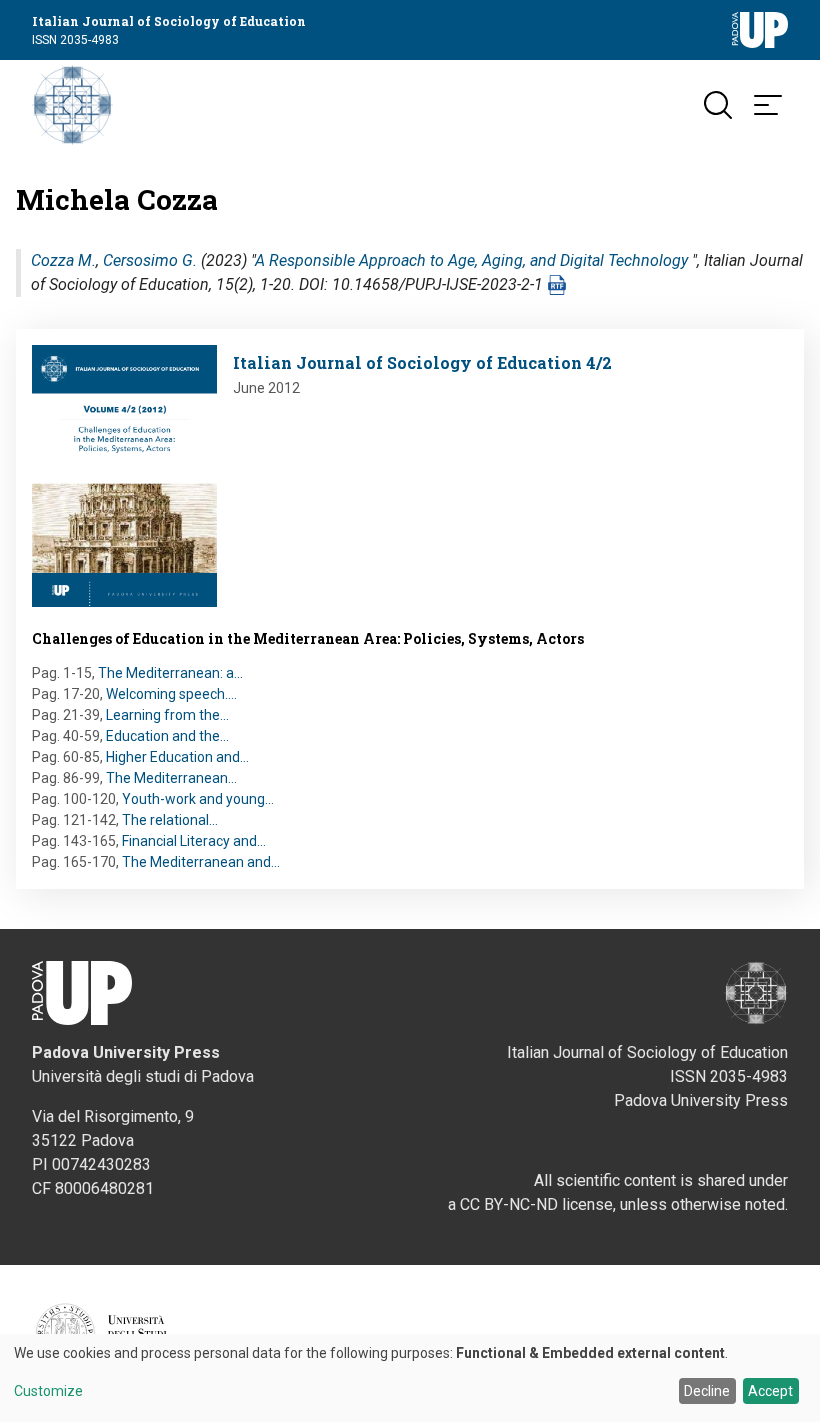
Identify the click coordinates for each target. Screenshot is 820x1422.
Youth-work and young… (198, 799)
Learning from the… (167, 715)
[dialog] (410, 1378)
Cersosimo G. (150, 260)
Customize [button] (48, 1391)
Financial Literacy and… (194, 841)
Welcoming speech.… (171, 694)
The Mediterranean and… (201, 862)
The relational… (170, 820)
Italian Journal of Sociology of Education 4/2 (422, 362)
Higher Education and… (177, 757)
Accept (770, 1391)
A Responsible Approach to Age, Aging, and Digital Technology (471, 260)
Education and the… (167, 736)
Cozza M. (63, 260)
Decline (707, 1391)
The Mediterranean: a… (170, 673)
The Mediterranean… (171, 778)
